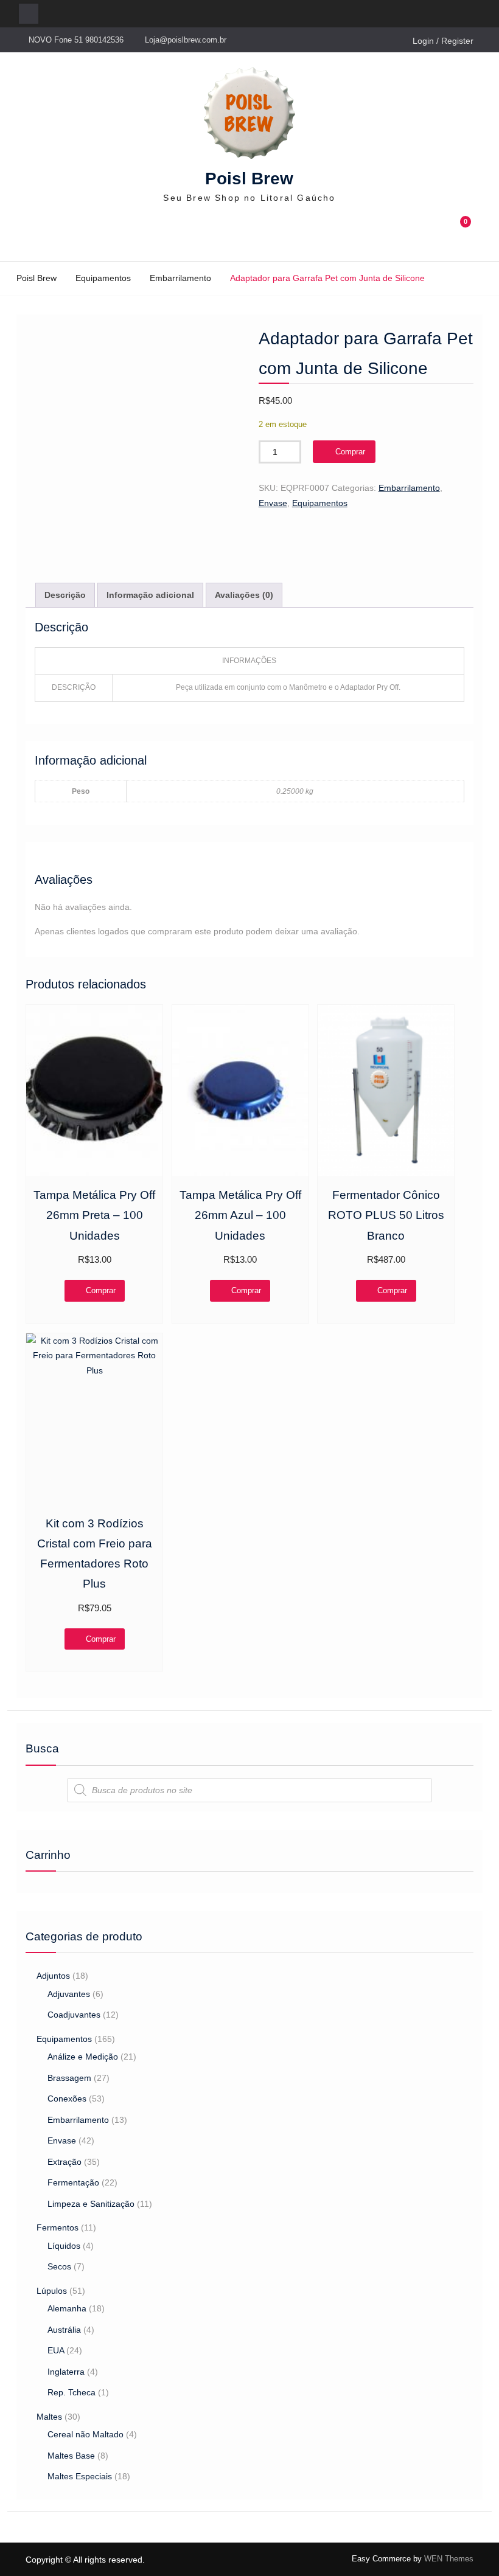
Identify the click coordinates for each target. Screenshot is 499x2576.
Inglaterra (66, 2372)
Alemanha (67, 2308)
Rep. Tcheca (72, 2392)
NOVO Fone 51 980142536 (76, 40)
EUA (56, 2350)
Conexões (67, 2099)
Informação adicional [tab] (150, 595)
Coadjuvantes (74, 2015)
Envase (273, 503)
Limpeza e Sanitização (91, 2204)
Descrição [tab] (65, 595)
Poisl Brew (249, 179)
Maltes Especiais (80, 2476)
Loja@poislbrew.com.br (186, 40)
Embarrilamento (180, 278)
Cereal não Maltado (85, 2434)
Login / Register (443, 41)
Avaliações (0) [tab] (244, 595)
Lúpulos (52, 2291)
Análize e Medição (83, 2057)
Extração (65, 2162)
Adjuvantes (69, 1994)
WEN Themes (449, 2559)
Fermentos (58, 2227)
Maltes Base (71, 2456)
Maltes (49, 2417)
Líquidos (64, 2246)
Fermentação (73, 2182)
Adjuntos (53, 1976)
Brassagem (69, 2078)
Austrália (64, 2330)
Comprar (350, 452)
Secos (59, 2266)
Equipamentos (103, 278)
